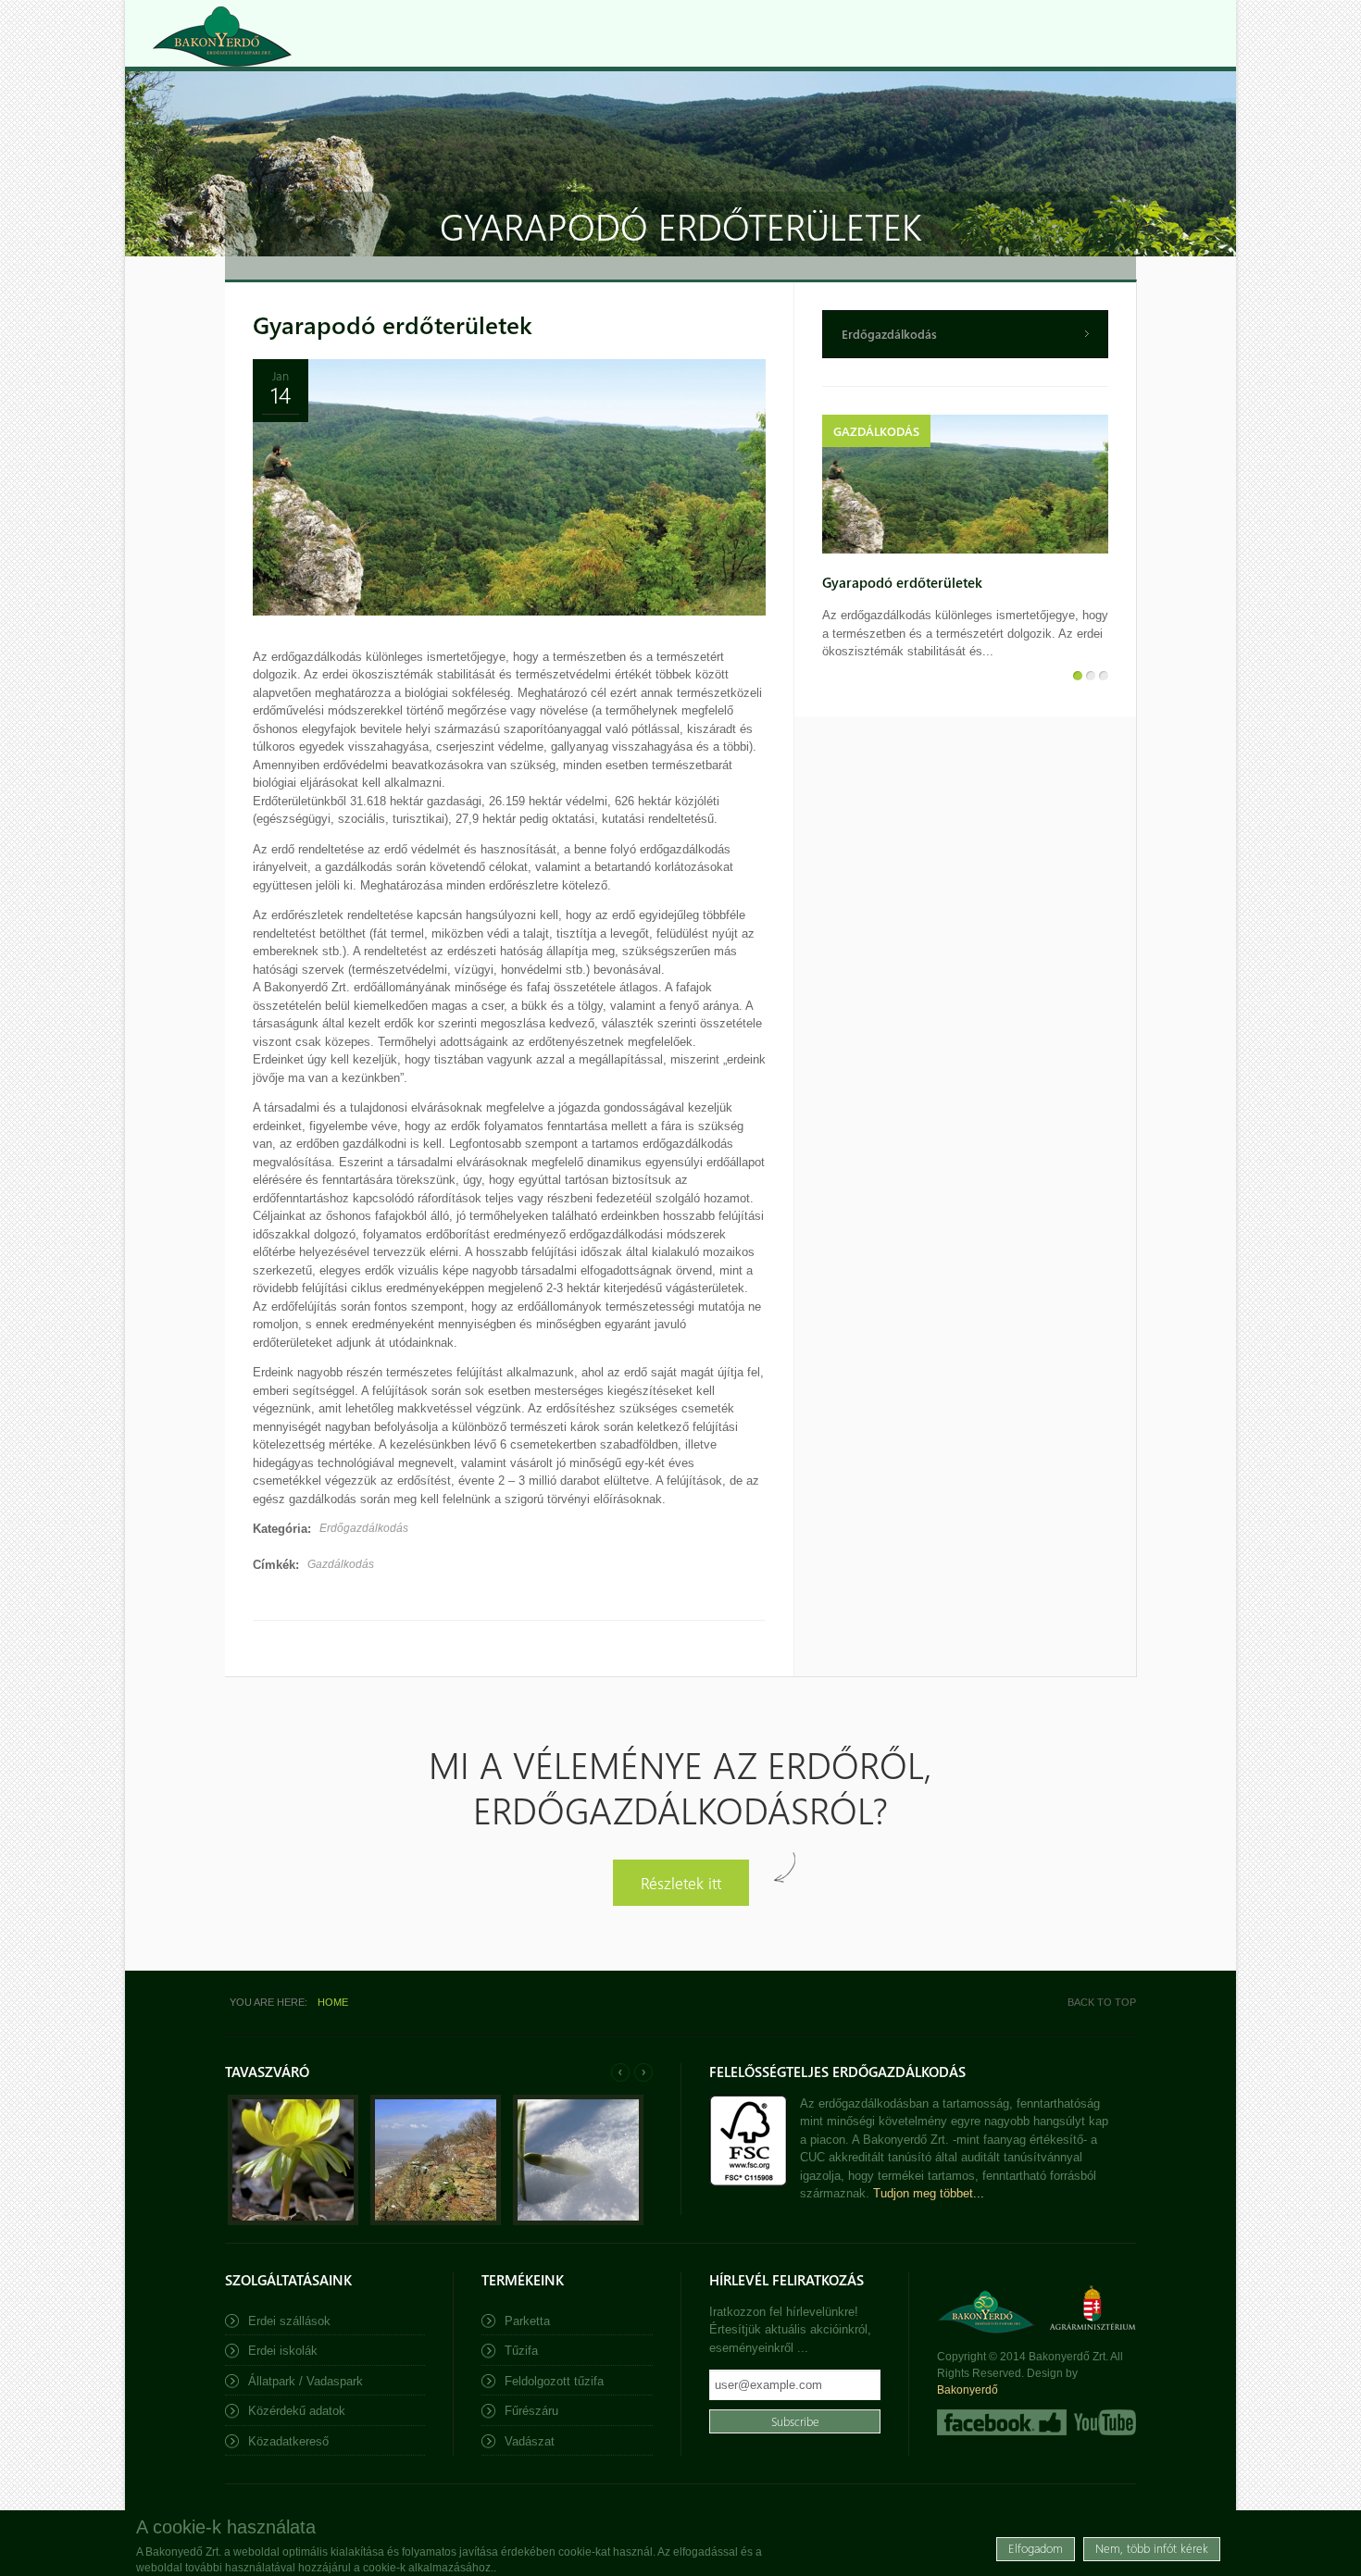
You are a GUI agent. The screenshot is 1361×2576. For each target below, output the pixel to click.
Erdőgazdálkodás (364, 1528)
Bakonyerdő (968, 2390)
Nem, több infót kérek (1152, 2548)
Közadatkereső (288, 2441)
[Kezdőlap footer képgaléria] (293, 2221)
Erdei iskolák (283, 2351)
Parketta (527, 2321)
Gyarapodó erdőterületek (393, 324)
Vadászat (530, 2441)
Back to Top (1102, 2002)
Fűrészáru (531, 2411)
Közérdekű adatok (297, 2411)
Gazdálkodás (341, 1564)
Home (333, 2002)
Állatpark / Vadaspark (306, 2381)
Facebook (1002, 2422)
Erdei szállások (289, 2321)
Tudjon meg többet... (929, 2193)
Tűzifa (521, 2351)
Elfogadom (1036, 2548)
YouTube (1103, 2422)
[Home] (222, 37)
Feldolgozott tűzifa (554, 2381)
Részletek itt (681, 1882)
